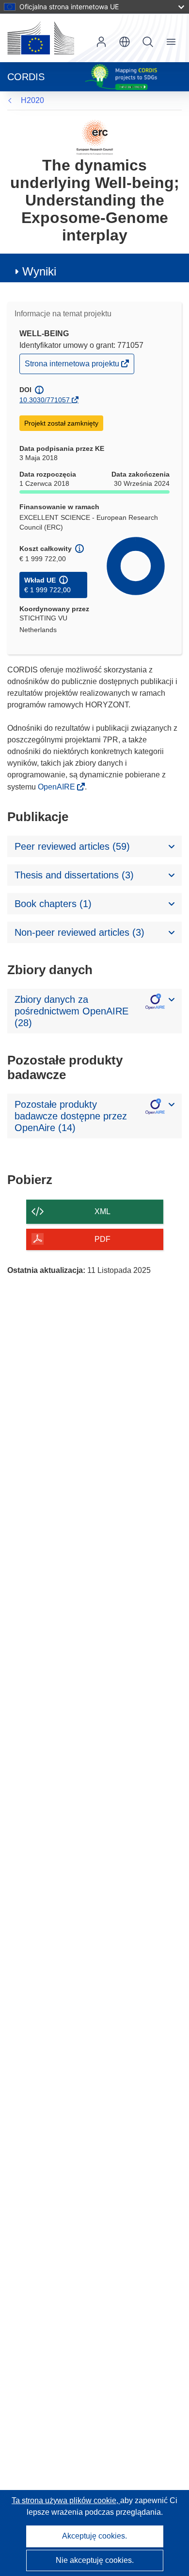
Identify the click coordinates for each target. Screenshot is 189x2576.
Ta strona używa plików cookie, (66, 2500)
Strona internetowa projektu (73, 366)
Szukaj (148, 42)
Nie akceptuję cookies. (95, 2560)
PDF (102, 1239)
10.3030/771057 (45, 400)
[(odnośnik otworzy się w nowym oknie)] (41, 38)
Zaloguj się (101, 42)
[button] (125, 42)
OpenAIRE (57, 787)
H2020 (32, 100)
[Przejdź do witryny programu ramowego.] (95, 137)
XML (102, 1211)
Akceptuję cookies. (94, 2536)
